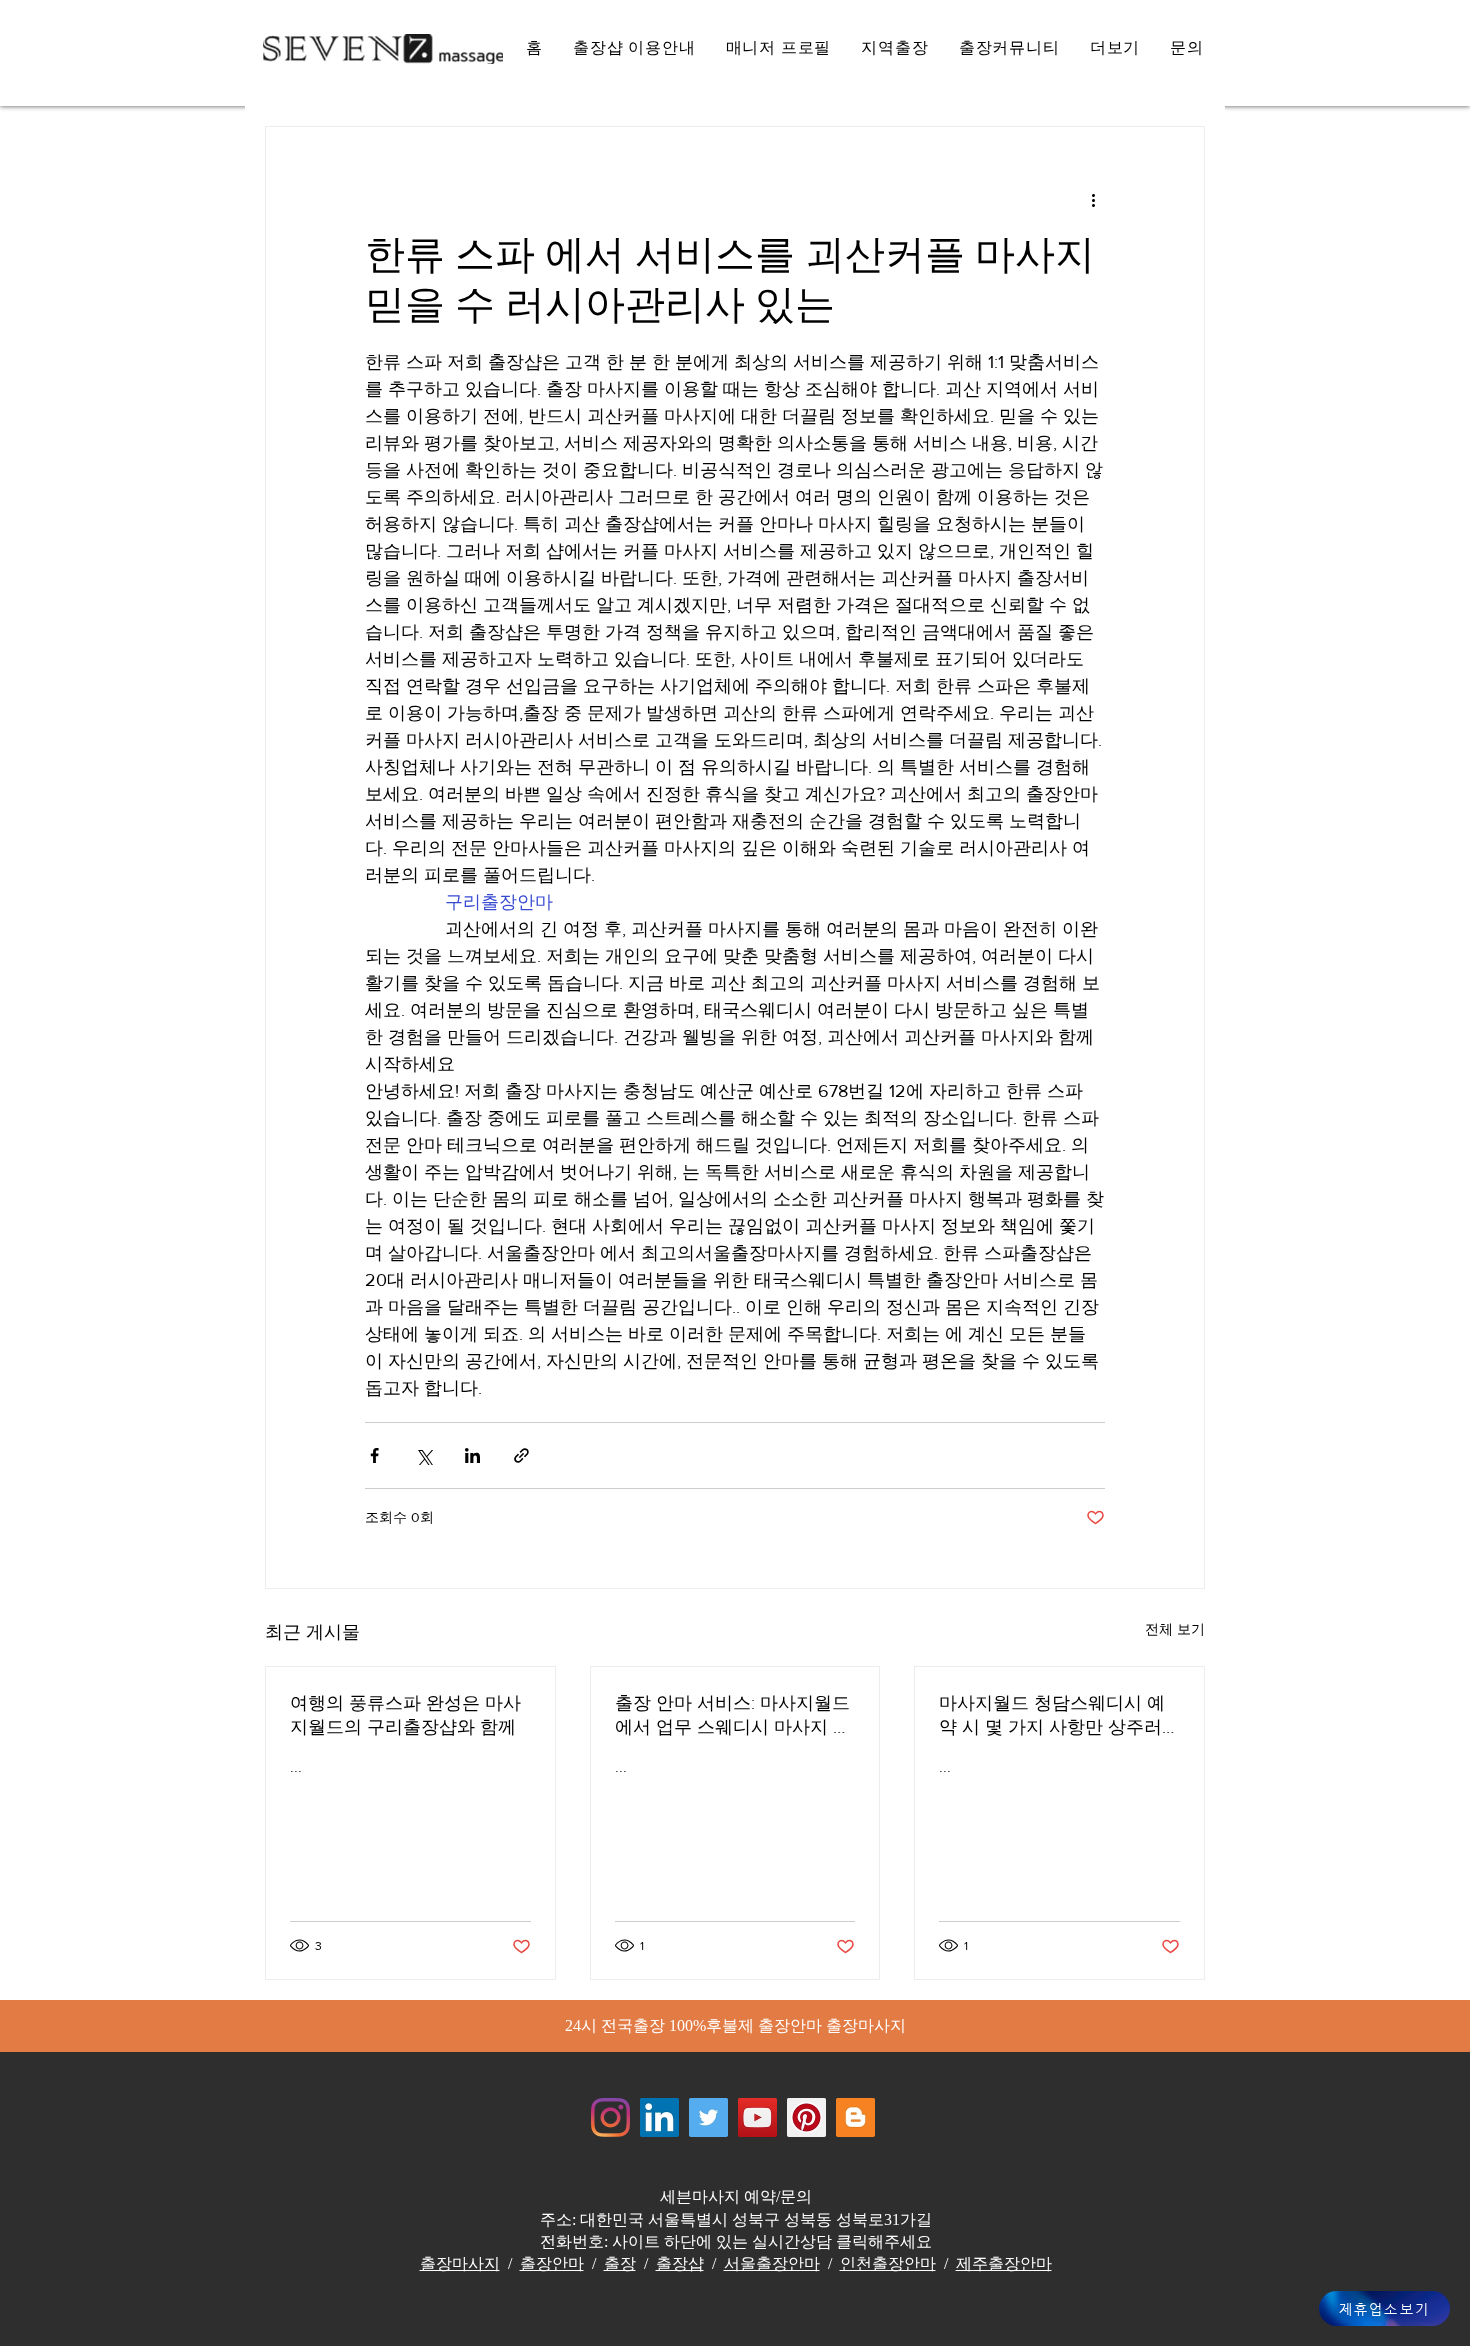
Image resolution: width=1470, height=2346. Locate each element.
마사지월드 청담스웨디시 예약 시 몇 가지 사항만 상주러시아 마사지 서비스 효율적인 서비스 (1054, 1716)
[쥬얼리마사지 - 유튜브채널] (757, 2117)
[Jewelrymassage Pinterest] (806, 2117)
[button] (1115, 48)
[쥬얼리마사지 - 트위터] (708, 2117)
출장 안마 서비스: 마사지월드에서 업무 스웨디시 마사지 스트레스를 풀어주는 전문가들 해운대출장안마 (733, 1716)
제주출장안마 (1004, 2263)
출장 (620, 2263)
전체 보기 (1175, 1629)
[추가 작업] (1093, 199)
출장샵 (680, 2263)
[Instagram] (610, 2117)
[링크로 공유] (521, 1455)
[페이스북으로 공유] (374, 1455)
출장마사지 (460, 2263)
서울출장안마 (772, 2263)
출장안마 (552, 2263)
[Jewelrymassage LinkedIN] (659, 2117)
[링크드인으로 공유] (472, 1455)
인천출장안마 (888, 2263)
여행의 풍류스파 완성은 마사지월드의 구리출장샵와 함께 (405, 1715)
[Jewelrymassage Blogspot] (855, 2117)
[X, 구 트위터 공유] (423, 1455)
